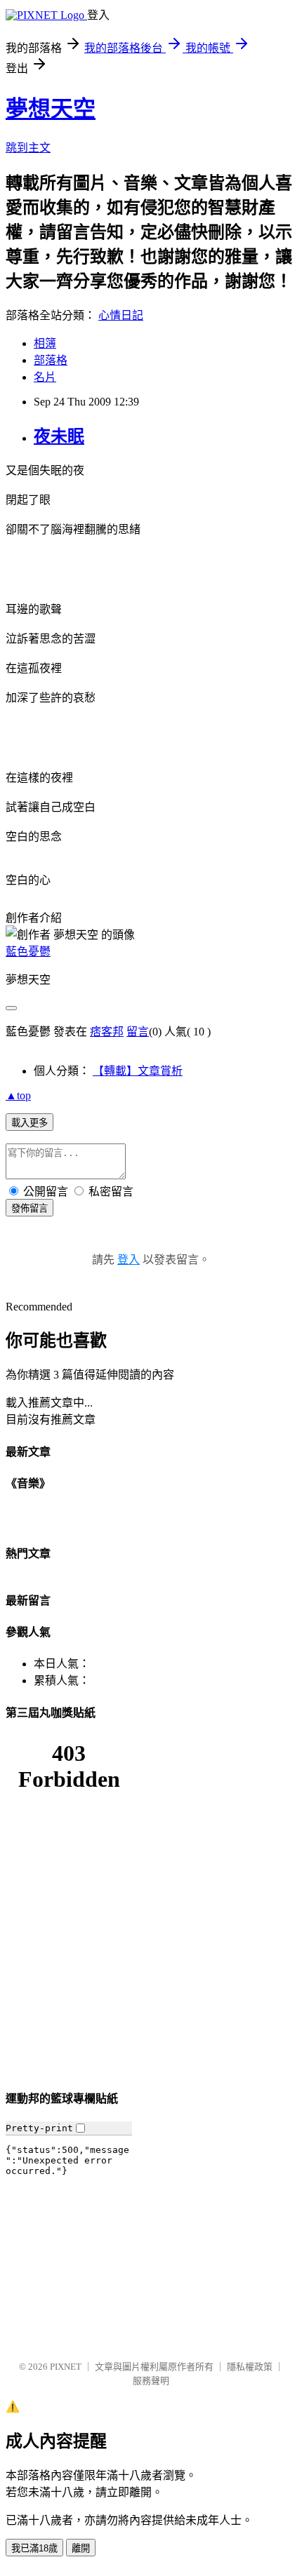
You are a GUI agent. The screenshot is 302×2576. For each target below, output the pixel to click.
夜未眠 (59, 436)
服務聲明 (151, 2381)
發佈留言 (29, 1208)
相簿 (45, 343)
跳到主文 (28, 148)
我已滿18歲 (34, 2548)
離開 (81, 2548)
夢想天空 (51, 109)
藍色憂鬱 (28, 952)
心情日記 (121, 315)
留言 (138, 1032)
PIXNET (66, 2367)
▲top (18, 1095)
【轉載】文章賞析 (138, 1071)
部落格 (51, 360)
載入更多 (29, 1123)
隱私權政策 (250, 2367)
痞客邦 (107, 1032)
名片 (45, 377)
